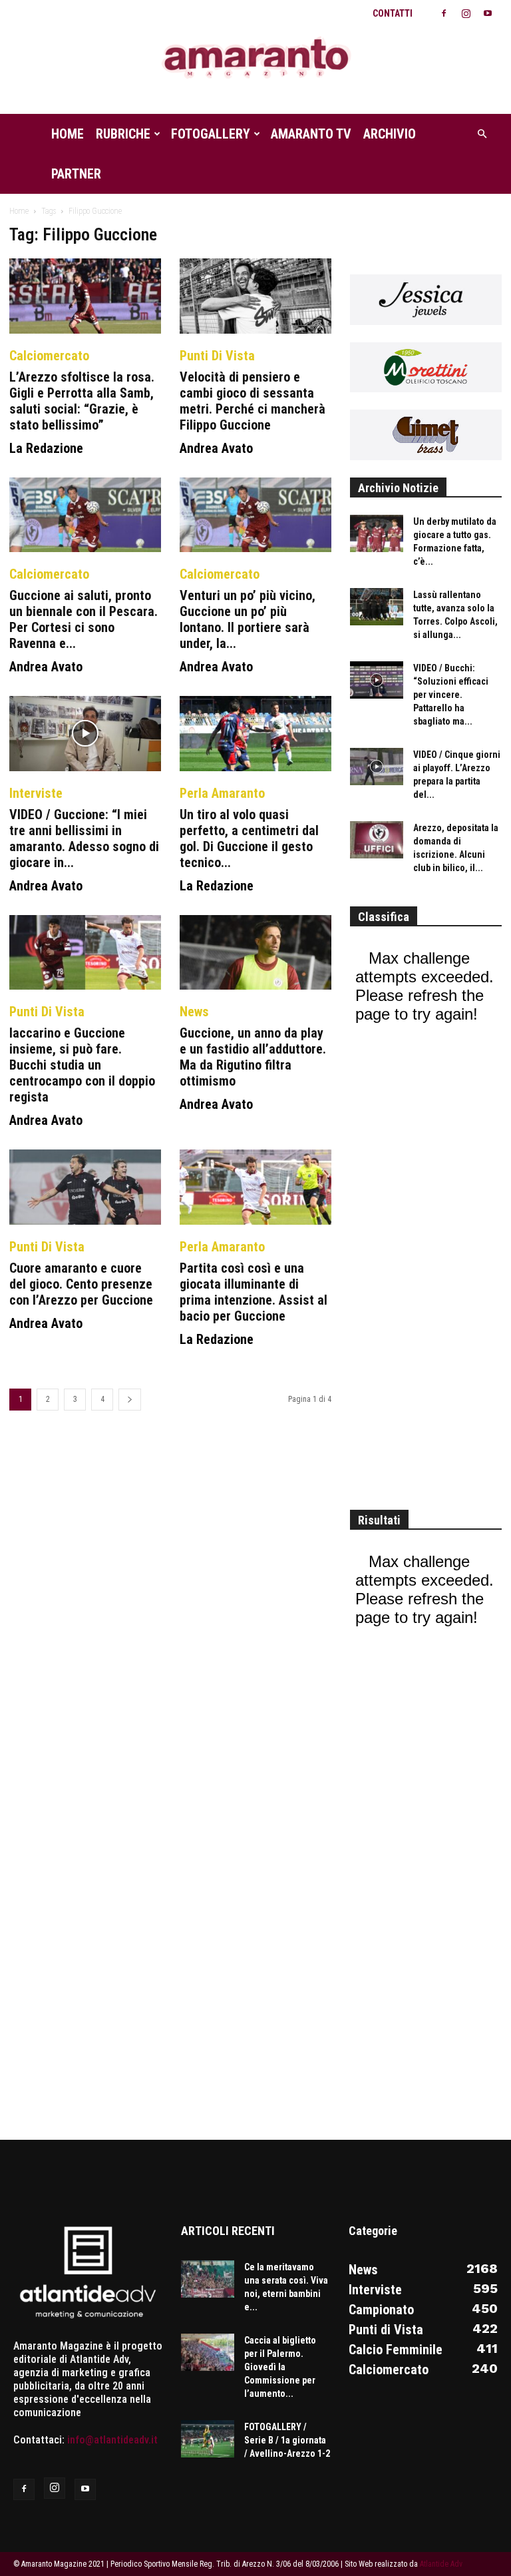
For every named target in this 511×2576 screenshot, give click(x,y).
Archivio (390, 134)
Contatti (393, 13)
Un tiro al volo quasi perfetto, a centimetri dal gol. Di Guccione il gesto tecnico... (249, 838)
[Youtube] (488, 13)
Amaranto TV (311, 134)
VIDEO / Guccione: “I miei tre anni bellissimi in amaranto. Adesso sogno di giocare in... (84, 838)
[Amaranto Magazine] (255, 58)
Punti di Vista (217, 356)
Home (68, 134)
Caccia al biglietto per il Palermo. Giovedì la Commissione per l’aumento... (280, 2367)
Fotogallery (211, 134)
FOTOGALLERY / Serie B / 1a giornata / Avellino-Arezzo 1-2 (287, 2440)
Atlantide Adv (441, 2564)
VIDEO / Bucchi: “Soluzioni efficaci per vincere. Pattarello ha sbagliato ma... (451, 695)
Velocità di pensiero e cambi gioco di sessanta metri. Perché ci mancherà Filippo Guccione (253, 401)
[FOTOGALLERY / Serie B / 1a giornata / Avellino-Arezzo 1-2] (208, 2439)
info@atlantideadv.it (112, 2440)
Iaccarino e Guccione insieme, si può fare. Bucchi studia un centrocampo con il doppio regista (82, 1065)
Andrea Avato (216, 448)
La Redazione (46, 448)
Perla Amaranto (222, 793)
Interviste (36, 793)
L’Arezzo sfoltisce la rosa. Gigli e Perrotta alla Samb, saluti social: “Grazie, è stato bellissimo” (82, 401)
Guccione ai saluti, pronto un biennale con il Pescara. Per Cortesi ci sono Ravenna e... (84, 619)
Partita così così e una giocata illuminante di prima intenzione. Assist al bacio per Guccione (254, 1292)
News (194, 1012)
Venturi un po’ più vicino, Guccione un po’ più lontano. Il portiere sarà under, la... (248, 619)
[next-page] (130, 1400)
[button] (482, 134)
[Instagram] (466, 13)
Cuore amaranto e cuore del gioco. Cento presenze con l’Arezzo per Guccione (81, 1284)
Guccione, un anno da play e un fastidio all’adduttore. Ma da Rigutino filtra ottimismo (253, 1057)
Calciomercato (49, 356)
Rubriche (123, 134)
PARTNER (76, 174)
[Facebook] (444, 13)
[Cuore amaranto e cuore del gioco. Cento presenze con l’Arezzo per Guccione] (85, 1187)
